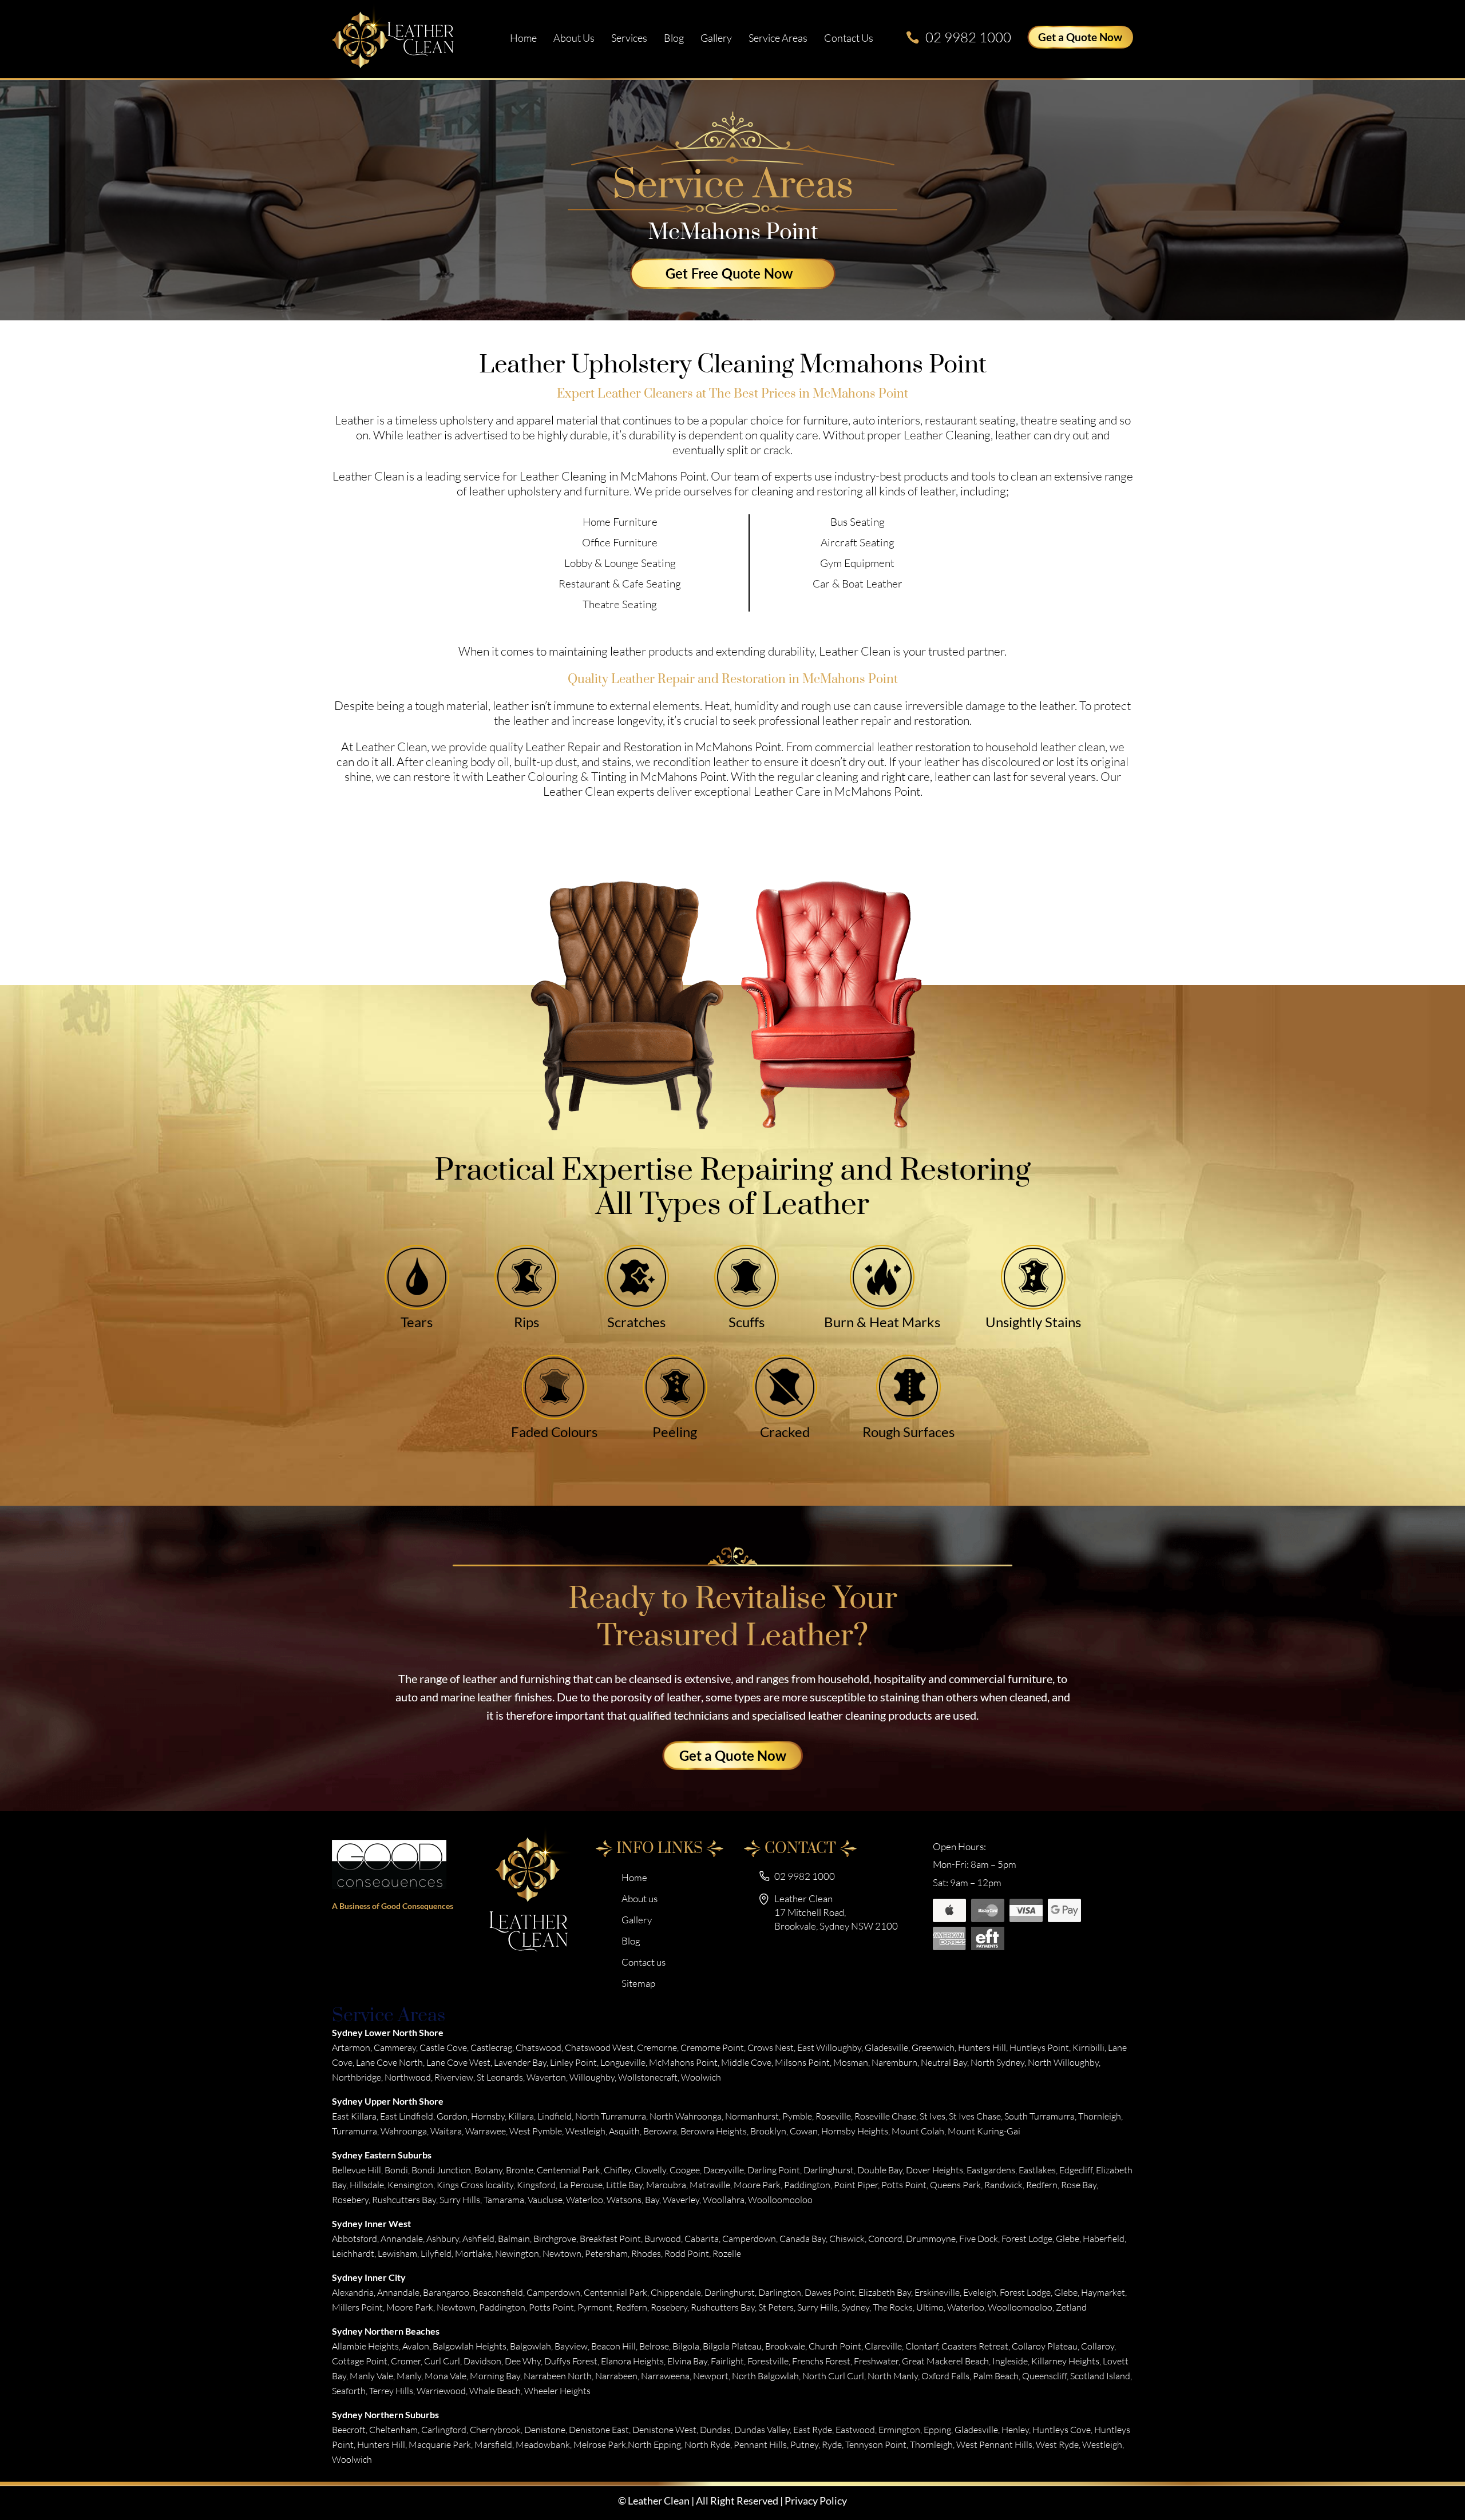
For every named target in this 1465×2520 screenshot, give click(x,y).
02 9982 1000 (968, 37)
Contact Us (849, 38)
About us (574, 38)
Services (629, 38)
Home (523, 38)
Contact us (644, 1962)
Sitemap (638, 1983)
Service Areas (778, 38)
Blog (674, 38)
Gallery (716, 38)
